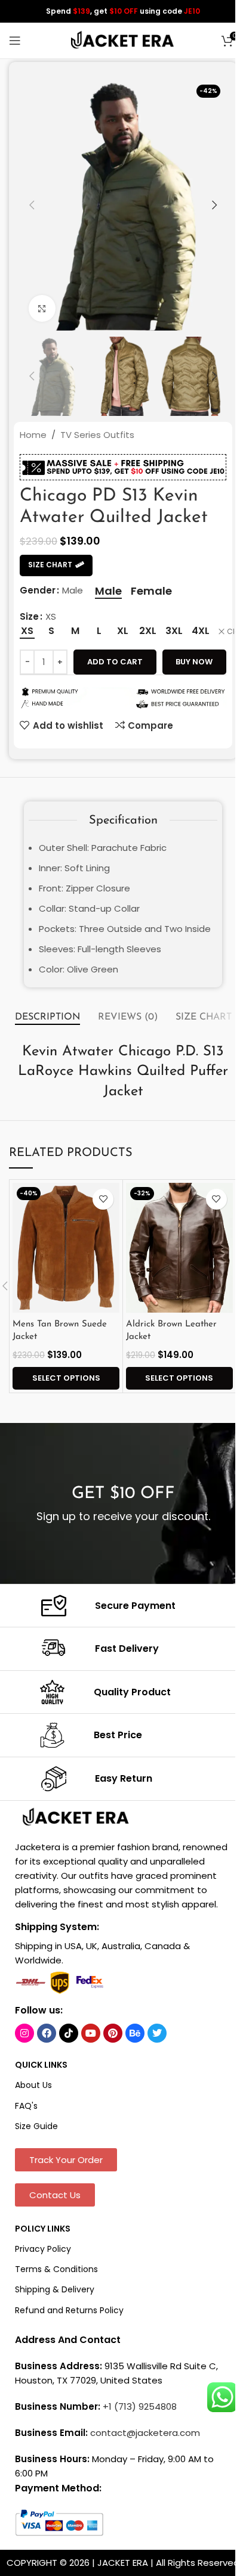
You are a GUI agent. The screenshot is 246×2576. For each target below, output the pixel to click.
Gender (38, 590)
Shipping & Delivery (55, 2289)
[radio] (108, 591)
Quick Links (41, 2065)
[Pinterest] (113, 2033)
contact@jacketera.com (145, 2433)
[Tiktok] (69, 2033)
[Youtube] (91, 2033)
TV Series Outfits (97, 435)
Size (29, 616)
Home (33, 435)
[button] (32, 205)
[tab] (47, 1018)
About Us (33, 2085)
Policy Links (43, 2229)
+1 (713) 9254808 (140, 2406)
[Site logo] (123, 40)
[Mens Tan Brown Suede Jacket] (66, 1248)
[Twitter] (157, 2033)
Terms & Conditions (56, 2269)
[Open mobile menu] (15, 41)
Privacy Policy (43, 2249)
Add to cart (115, 662)
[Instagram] (24, 2033)
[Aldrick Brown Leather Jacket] (179, 1248)
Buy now (194, 662)
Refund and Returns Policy (69, 2310)
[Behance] (135, 2033)
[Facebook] (47, 2033)
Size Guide (36, 2126)
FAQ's (26, 2106)
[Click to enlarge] (42, 308)
